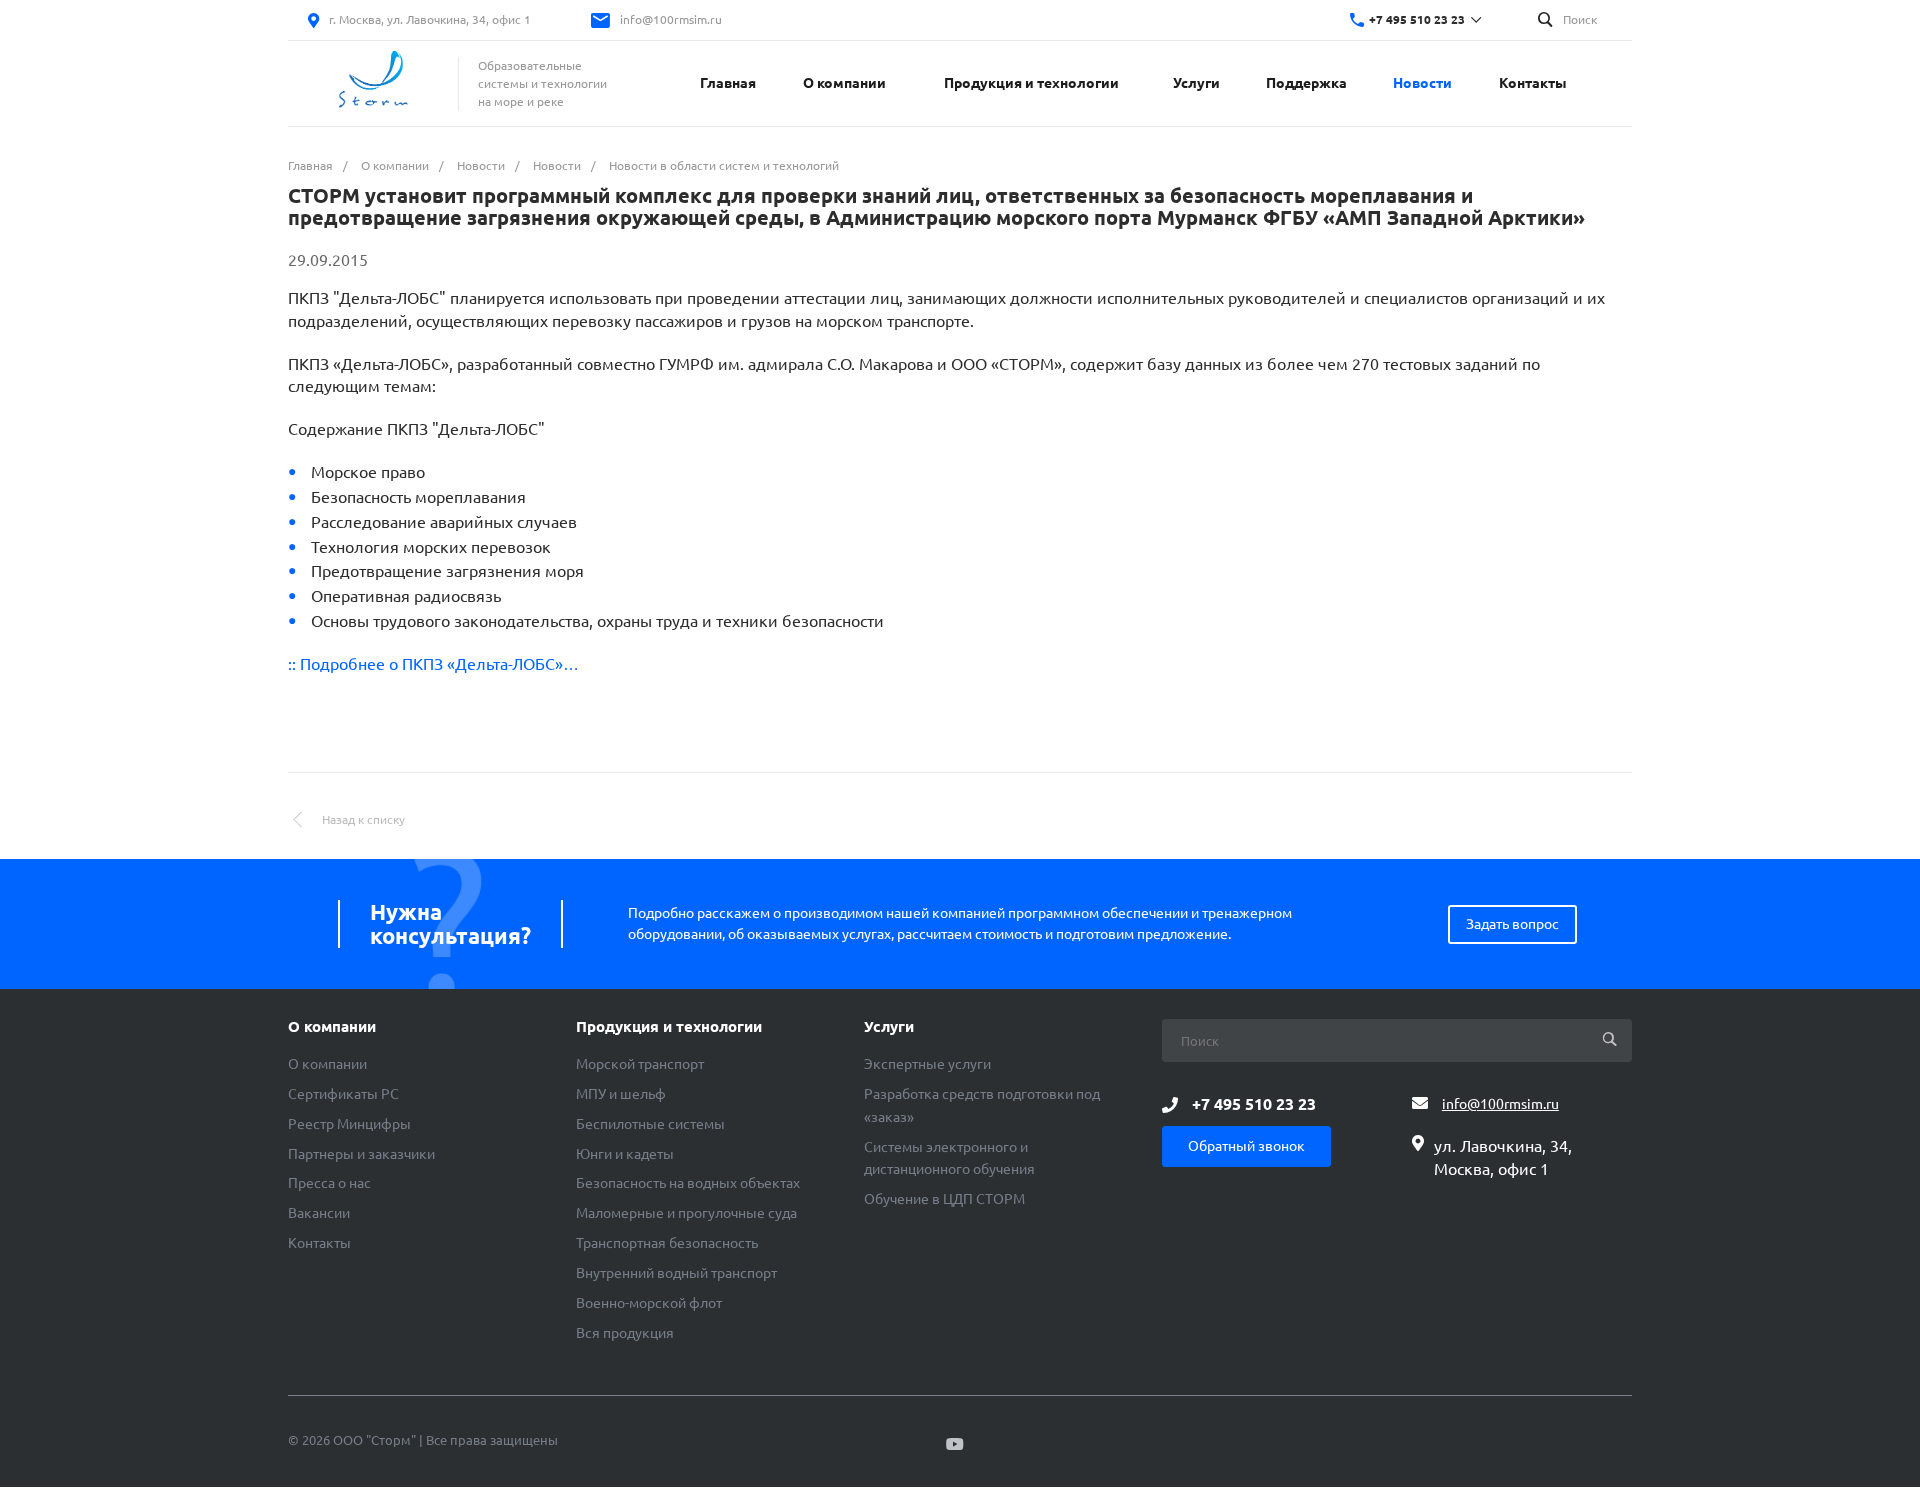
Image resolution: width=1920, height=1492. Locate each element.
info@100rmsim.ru (671, 19)
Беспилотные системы (650, 1124)
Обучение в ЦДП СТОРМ (944, 1199)
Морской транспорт (640, 1064)
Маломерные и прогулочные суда (686, 1213)
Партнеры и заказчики (361, 1154)
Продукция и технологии (669, 1027)
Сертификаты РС (343, 1094)
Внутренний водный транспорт (676, 1273)
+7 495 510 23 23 (1417, 19)
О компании (332, 1027)
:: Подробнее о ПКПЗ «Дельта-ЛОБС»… (433, 664)
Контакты (319, 1243)
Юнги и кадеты (625, 1154)
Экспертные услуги (927, 1064)
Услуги (889, 1027)
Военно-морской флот (649, 1303)
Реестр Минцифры (349, 1124)
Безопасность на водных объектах (688, 1183)
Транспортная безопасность (667, 1243)
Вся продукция (625, 1333)
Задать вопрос (1512, 924)
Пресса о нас (329, 1183)
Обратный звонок (1246, 1146)
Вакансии (319, 1213)
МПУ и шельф (621, 1094)
